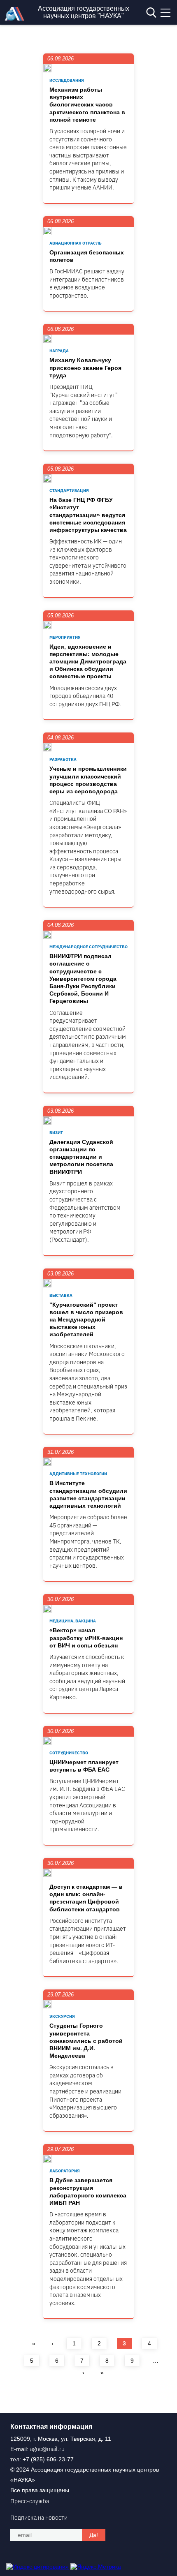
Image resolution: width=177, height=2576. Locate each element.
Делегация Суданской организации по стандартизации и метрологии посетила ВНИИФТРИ (81, 1157)
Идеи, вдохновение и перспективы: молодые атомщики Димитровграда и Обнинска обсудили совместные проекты (88, 662)
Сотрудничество (69, 1753)
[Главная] (16, 18)
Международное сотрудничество (88, 947)
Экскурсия (62, 2016)
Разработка (63, 759)
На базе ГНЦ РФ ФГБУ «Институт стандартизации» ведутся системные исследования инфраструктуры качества (88, 515)
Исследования (67, 80)
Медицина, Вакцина (73, 1621)
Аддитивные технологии (78, 1474)
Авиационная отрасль (76, 243)
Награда (59, 351)
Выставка (61, 1295)
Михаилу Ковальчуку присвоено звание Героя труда (85, 367)
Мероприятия (65, 637)
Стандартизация (69, 491)
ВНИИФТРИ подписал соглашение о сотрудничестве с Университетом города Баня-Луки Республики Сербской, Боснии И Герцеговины (83, 978)
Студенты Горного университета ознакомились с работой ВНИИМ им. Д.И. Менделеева (86, 2041)
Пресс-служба (30, 2501)
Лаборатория (65, 2171)
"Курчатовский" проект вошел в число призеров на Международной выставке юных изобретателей (86, 1320)
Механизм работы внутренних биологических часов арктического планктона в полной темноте (87, 105)
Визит (56, 1133)
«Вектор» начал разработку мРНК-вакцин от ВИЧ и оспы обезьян (86, 1638)
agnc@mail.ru (47, 2449)
